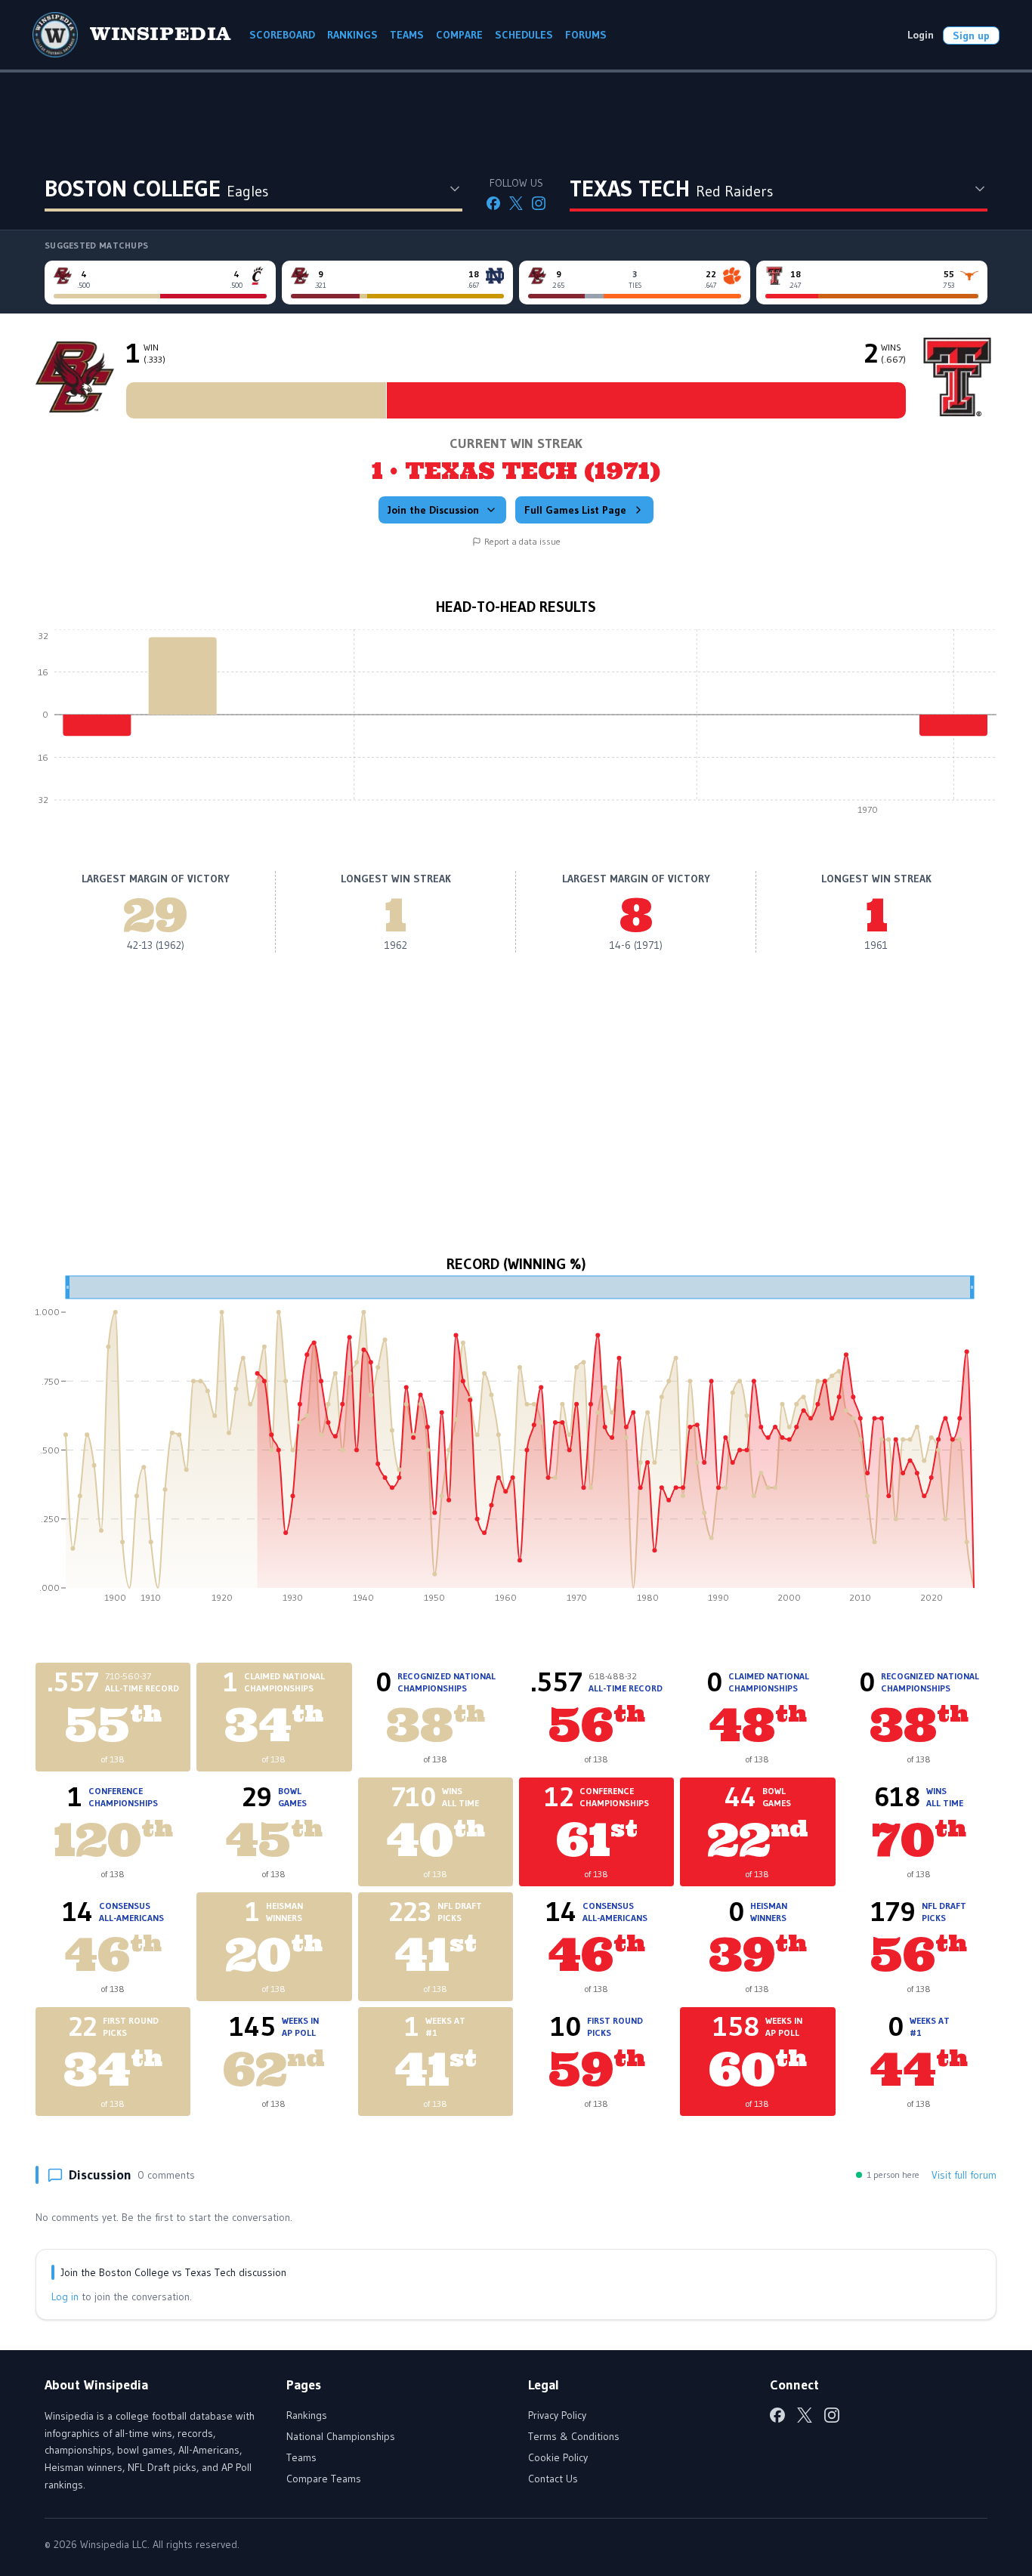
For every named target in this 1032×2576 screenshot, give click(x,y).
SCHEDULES (524, 35)
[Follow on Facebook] (493, 203)
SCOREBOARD (282, 35)
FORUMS (586, 35)
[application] (516, 726)
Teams (301, 2457)
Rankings (307, 2415)
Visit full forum (964, 2175)
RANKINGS (352, 35)
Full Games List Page (575, 510)
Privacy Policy (557, 2415)
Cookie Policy (558, 2457)
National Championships (341, 2436)
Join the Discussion (433, 510)
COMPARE (459, 35)
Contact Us (553, 2479)
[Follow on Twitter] (516, 203)
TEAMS (407, 35)
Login (921, 35)
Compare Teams (324, 2479)
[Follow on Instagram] (539, 203)
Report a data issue (522, 541)
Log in (65, 2296)
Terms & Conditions (574, 2436)
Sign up (971, 36)
